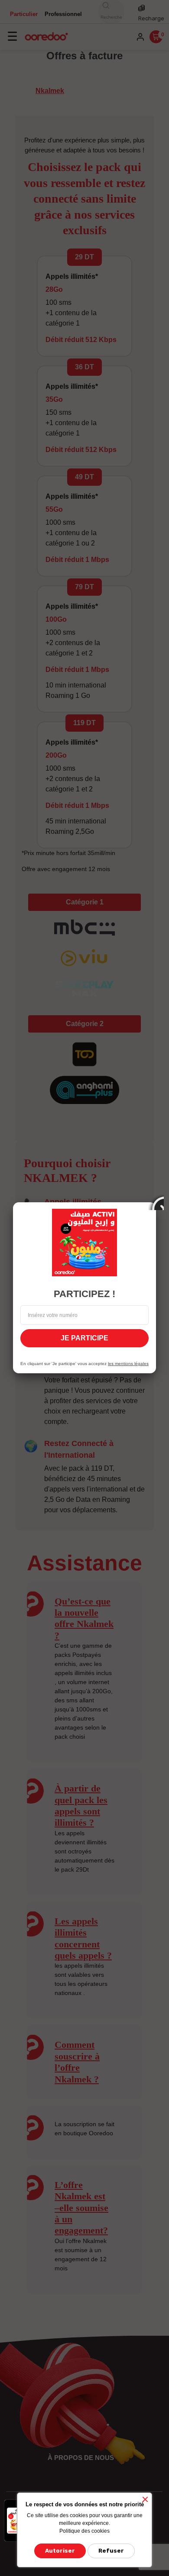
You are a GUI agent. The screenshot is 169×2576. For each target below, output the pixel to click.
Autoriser (60, 2551)
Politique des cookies (84, 2531)
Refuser (111, 2551)
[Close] (156, 1202)
